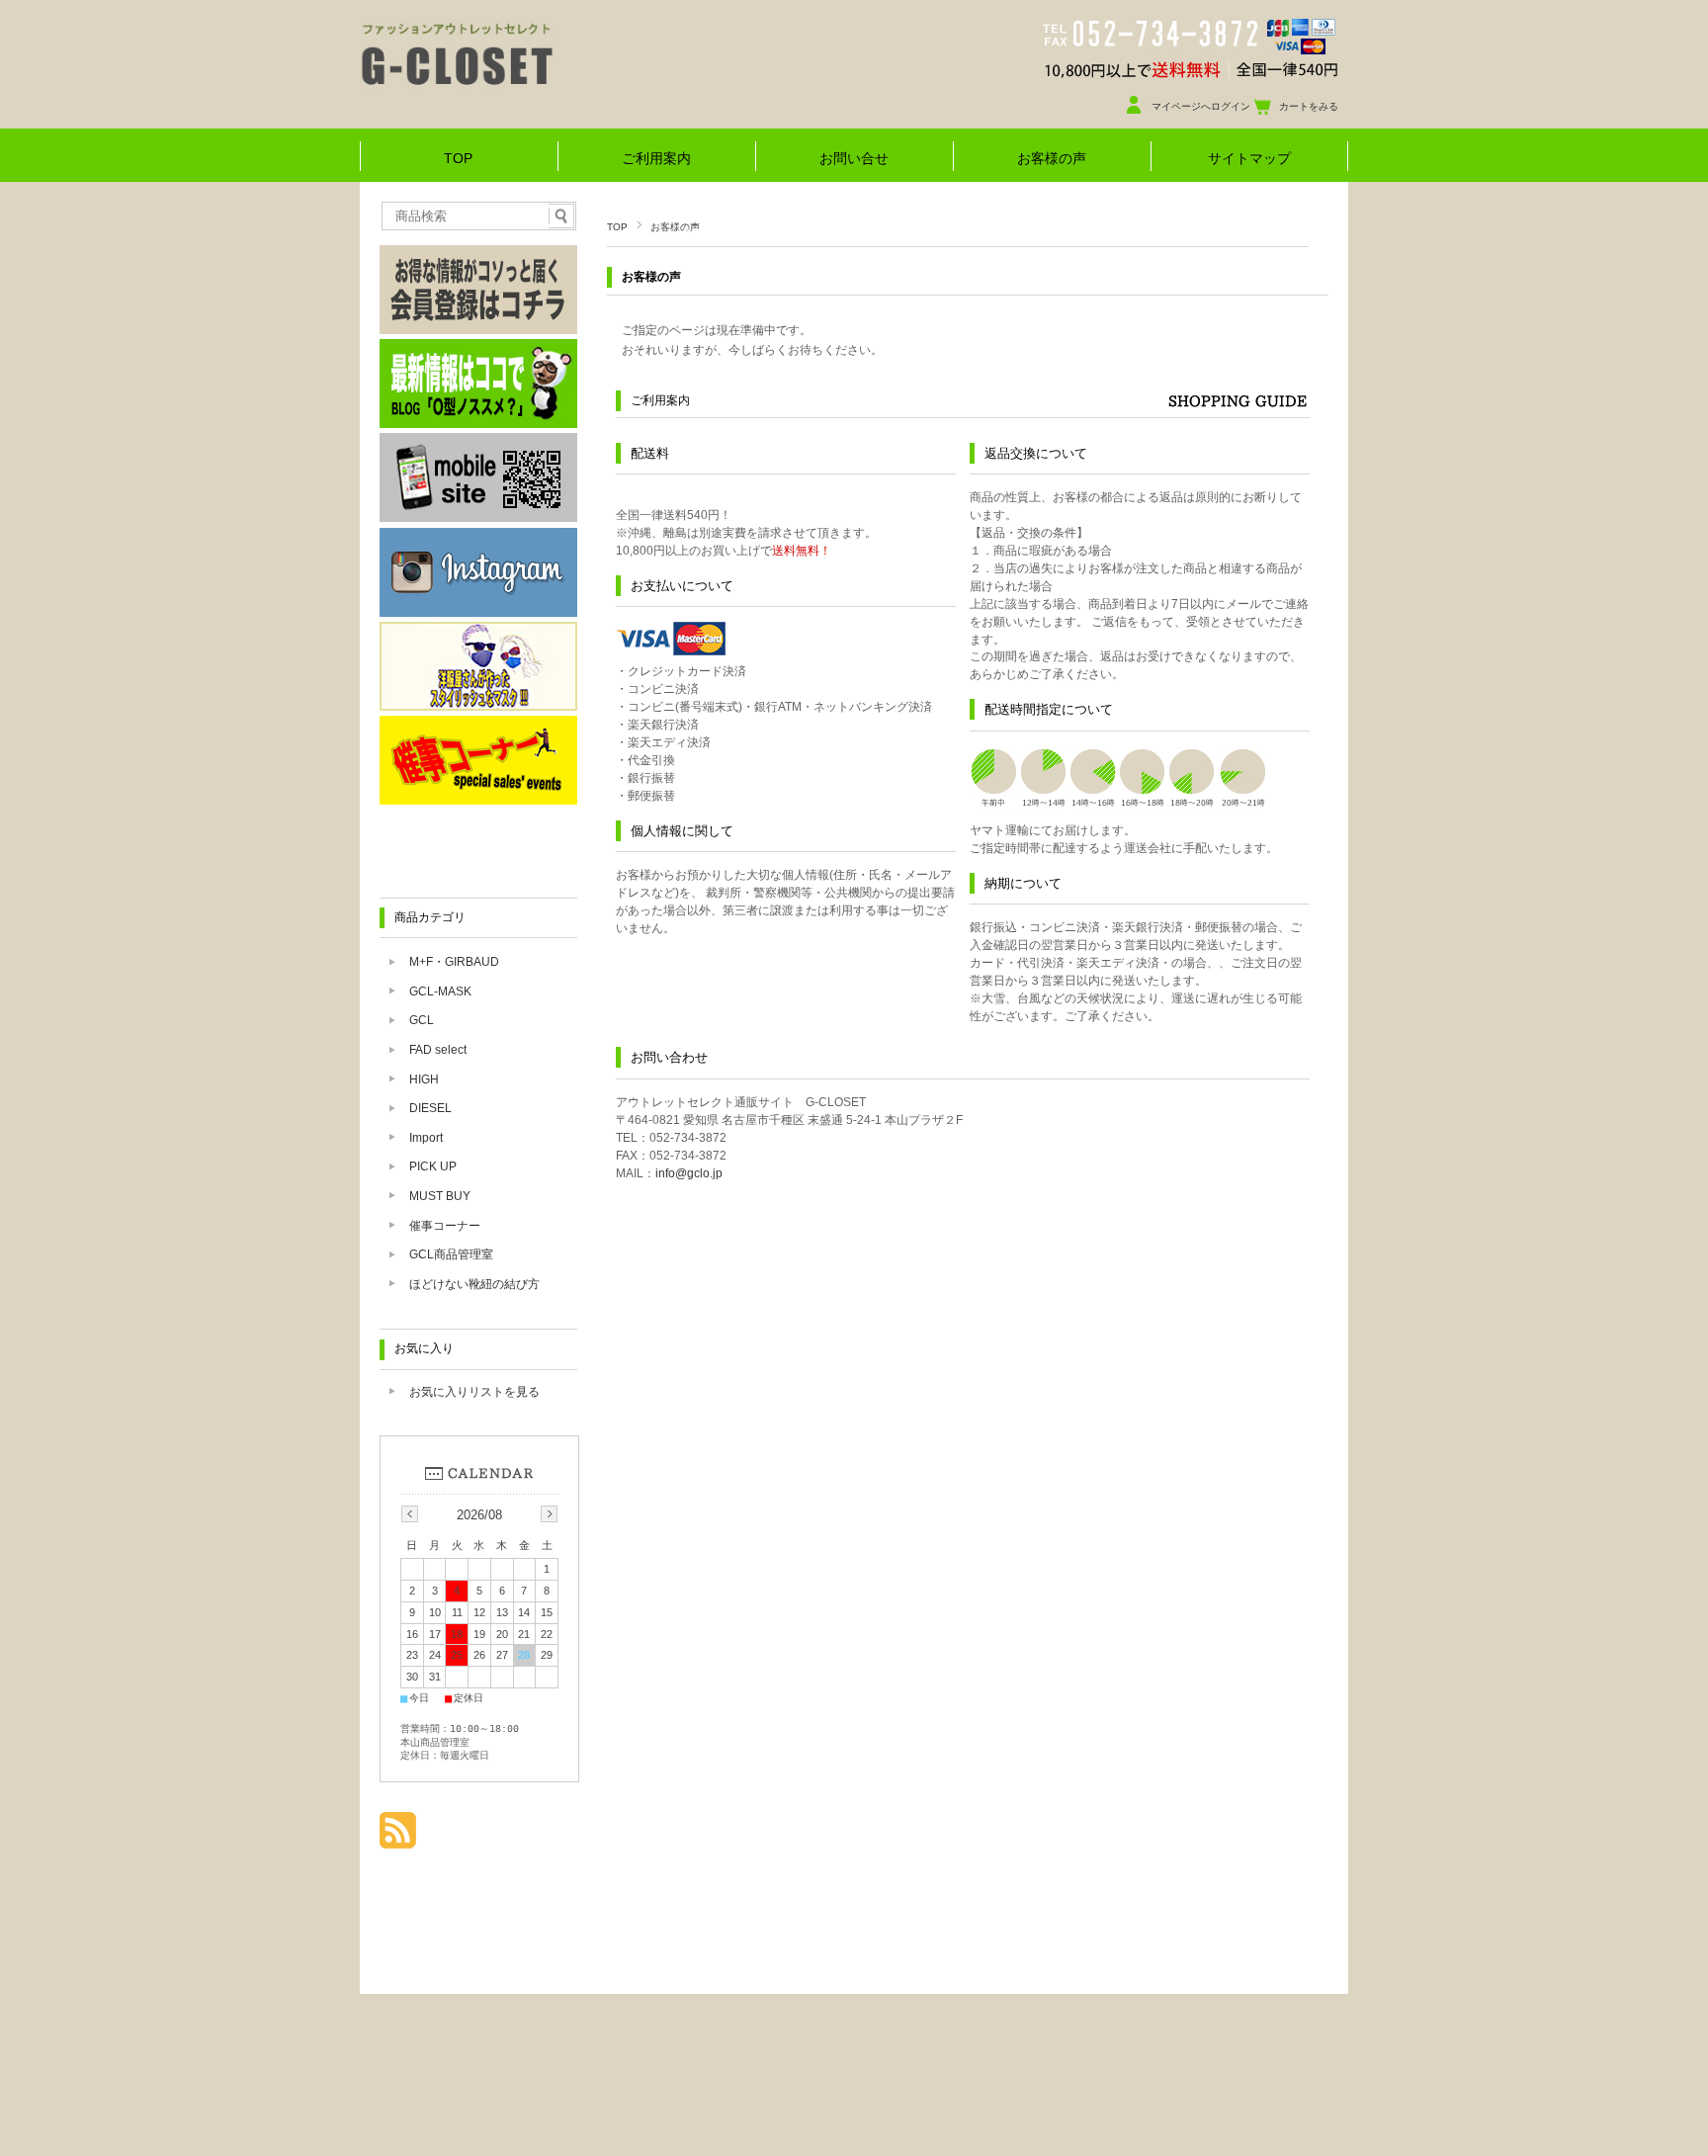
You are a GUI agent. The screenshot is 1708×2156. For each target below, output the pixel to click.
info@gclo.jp (689, 1173)
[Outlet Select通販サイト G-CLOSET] (528, 108)
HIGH (424, 1079)
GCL (422, 1020)
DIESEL (430, 1108)
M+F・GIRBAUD (454, 962)
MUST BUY (440, 1196)
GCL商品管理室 (451, 1254)
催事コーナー (445, 1226)
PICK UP (433, 1166)
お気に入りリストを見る (474, 1392)
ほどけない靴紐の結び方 (474, 1284)
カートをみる (1309, 106)
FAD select (438, 1050)
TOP (458, 159)
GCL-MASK (440, 992)
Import (426, 1138)
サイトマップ (1249, 159)
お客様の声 (1052, 159)
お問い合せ (854, 159)
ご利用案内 (656, 159)
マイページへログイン (1201, 106)
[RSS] (398, 1838)
